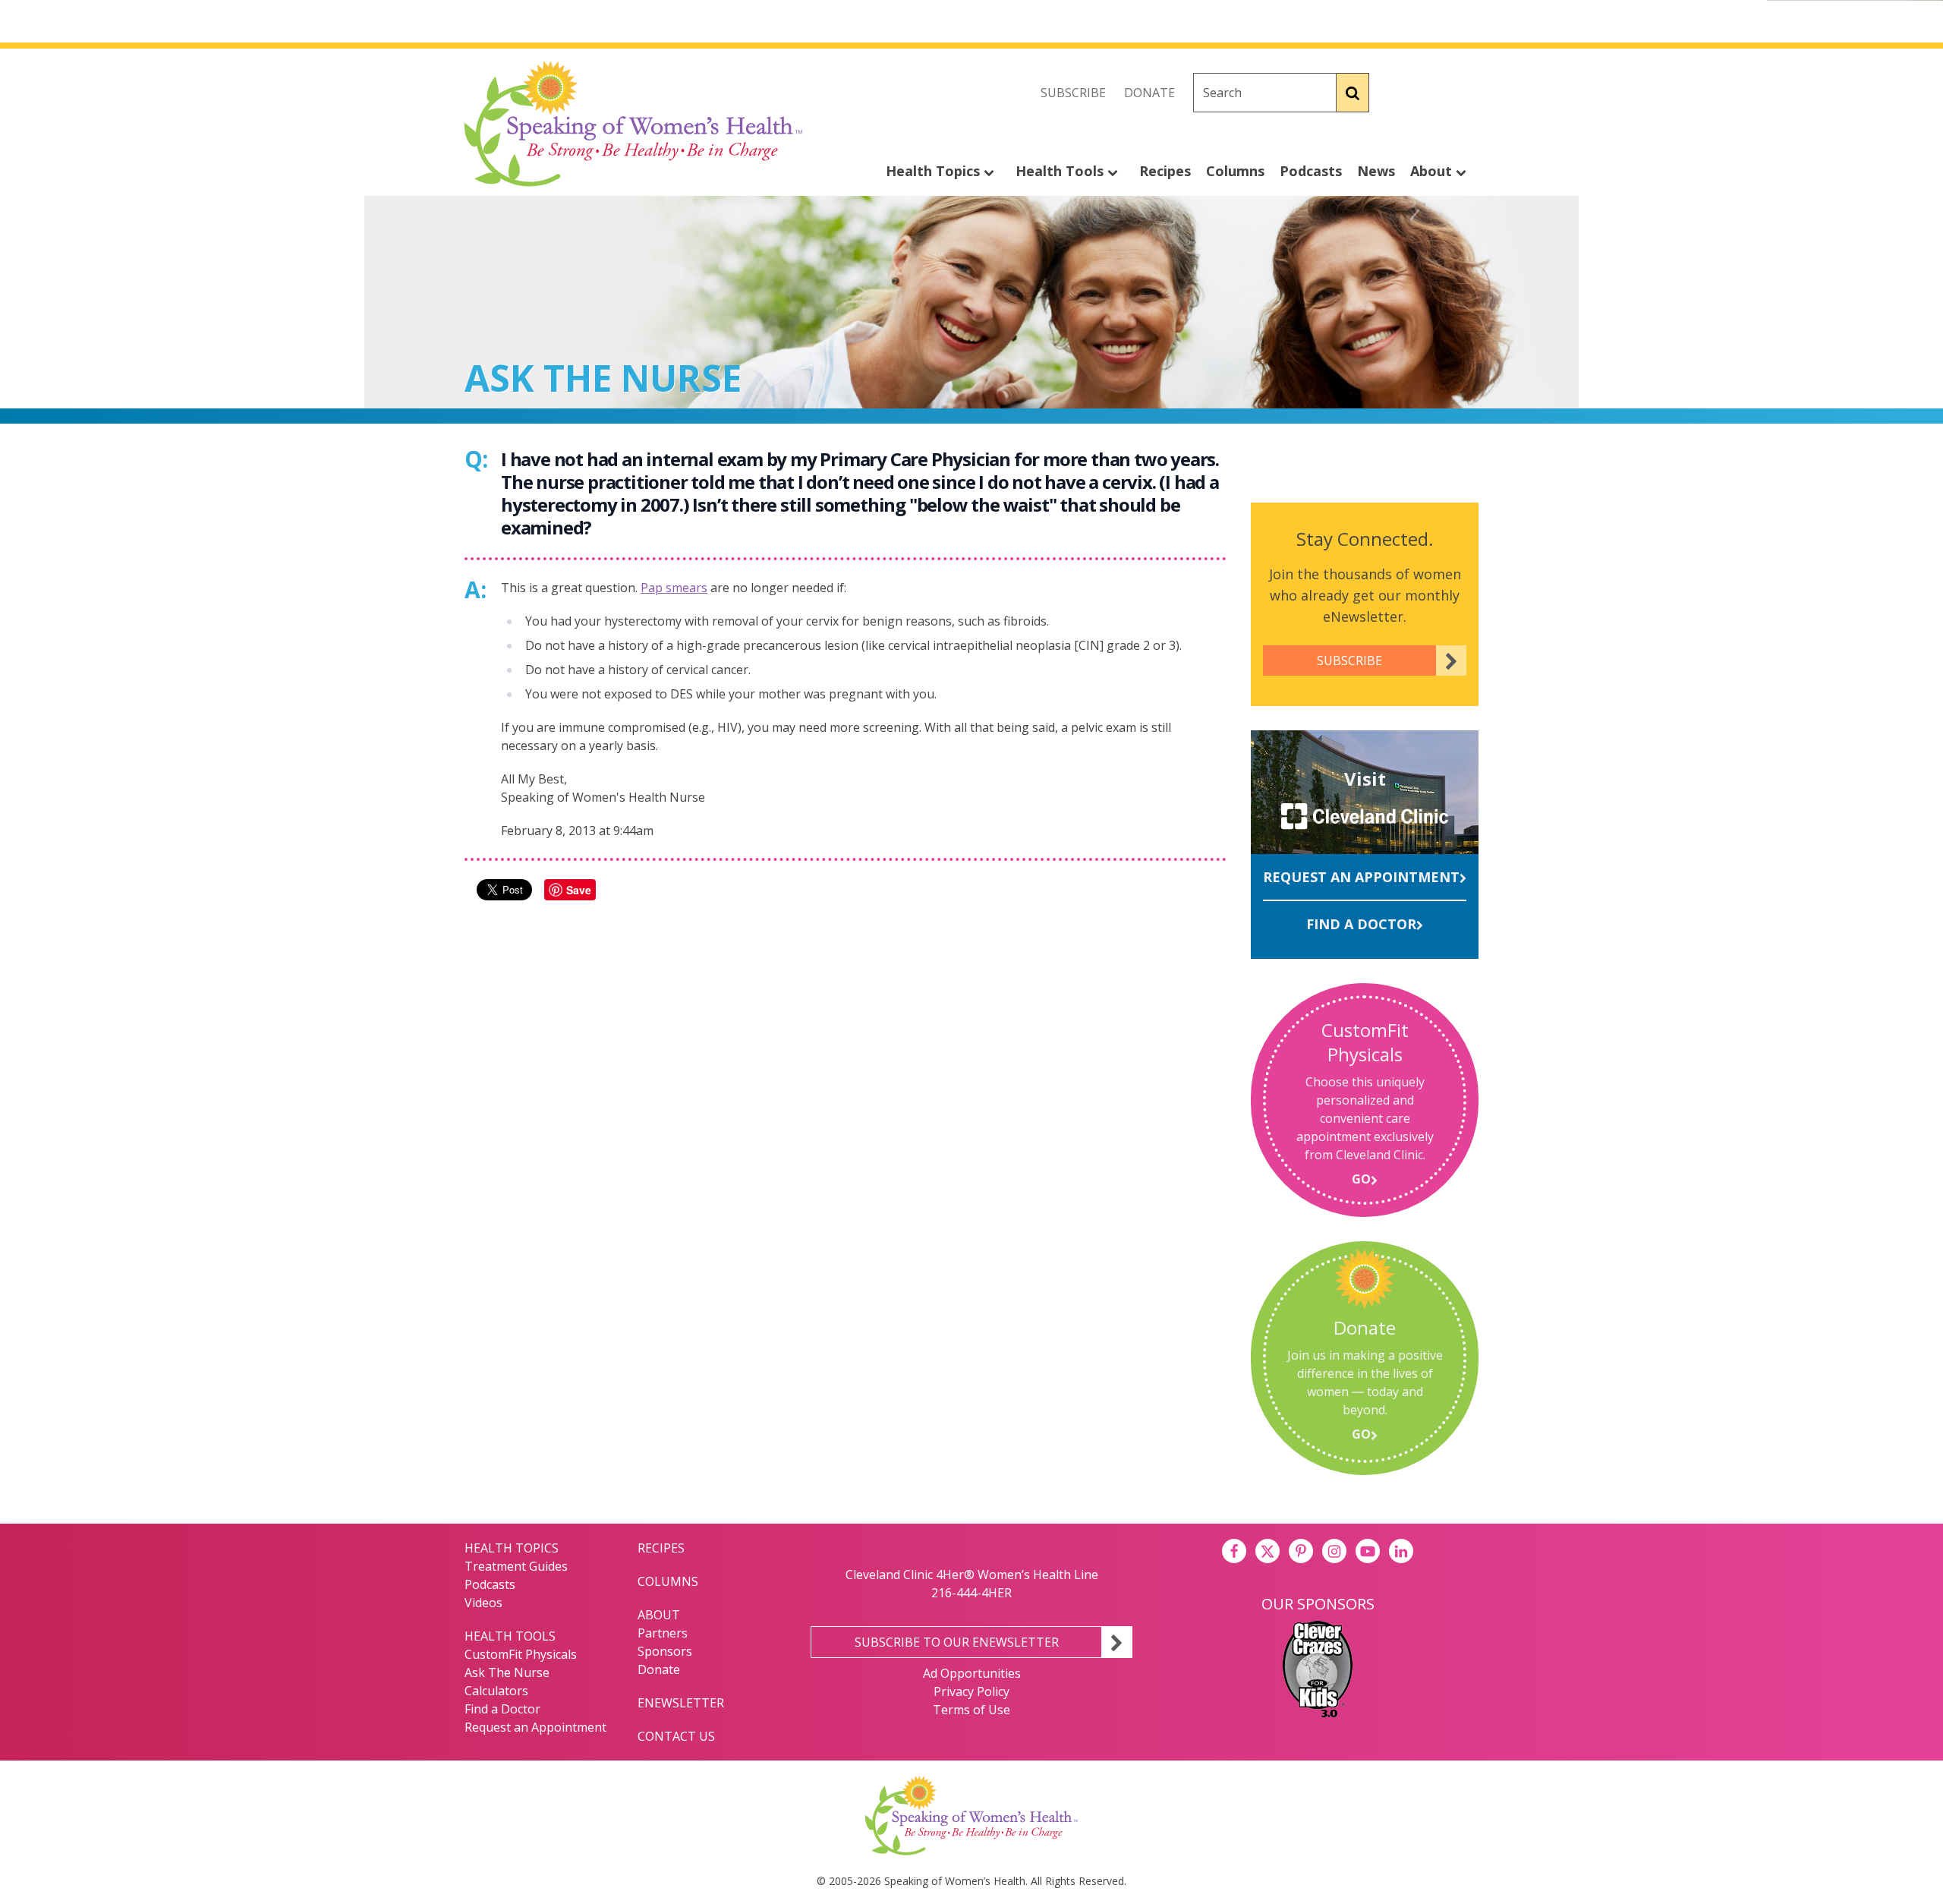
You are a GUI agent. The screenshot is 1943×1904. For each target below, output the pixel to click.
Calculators (496, 1691)
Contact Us (676, 1736)
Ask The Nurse (507, 1672)
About (1433, 171)
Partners (663, 1633)
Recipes (1165, 171)
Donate (1149, 93)
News (1376, 171)
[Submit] (1353, 93)
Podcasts (1311, 171)
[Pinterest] (1301, 1551)
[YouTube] (1368, 1551)
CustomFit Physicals (521, 1654)
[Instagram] (1466, 93)
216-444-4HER (971, 1593)
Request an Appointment (1361, 877)
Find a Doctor (1361, 924)
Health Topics (935, 171)
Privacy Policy (971, 1691)
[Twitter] (1433, 93)
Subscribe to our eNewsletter (957, 1642)
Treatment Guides (516, 1566)
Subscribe (1073, 93)
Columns (1235, 171)
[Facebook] (1400, 93)
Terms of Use (971, 1710)
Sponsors (665, 1651)
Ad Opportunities (972, 1673)
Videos (483, 1603)
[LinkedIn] (1401, 1551)
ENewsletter (681, 1703)
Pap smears (674, 588)
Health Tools (1061, 171)
